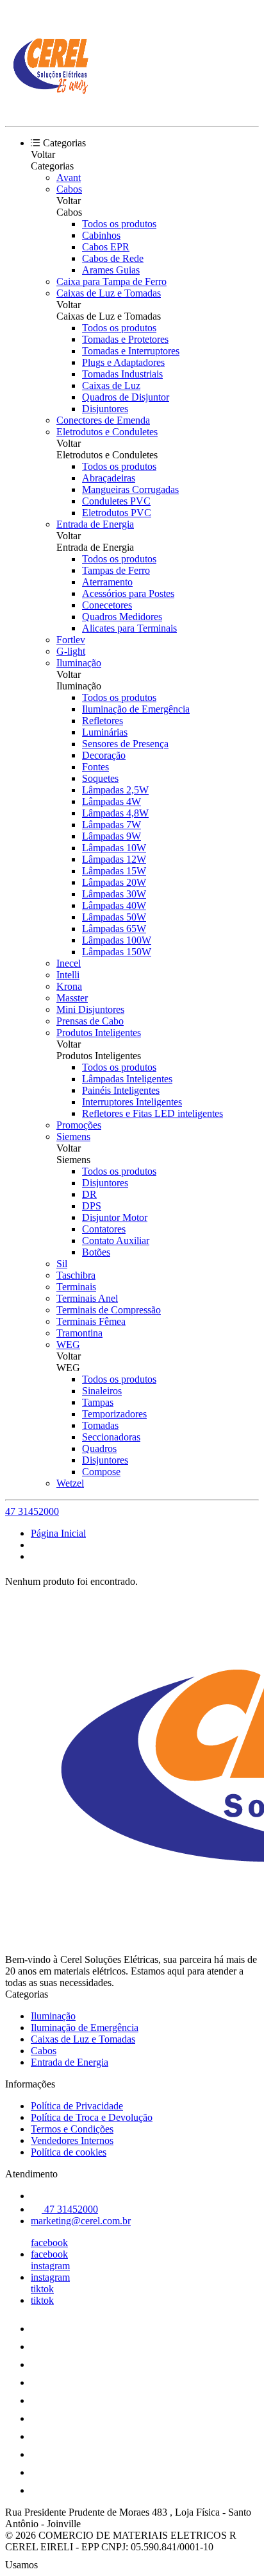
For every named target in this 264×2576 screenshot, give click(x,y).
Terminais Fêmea (91, 1321)
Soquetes (100, 778)
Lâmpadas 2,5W (115, 790)
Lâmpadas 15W (114, 871)
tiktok (42, 2289)
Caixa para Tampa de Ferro (111, 281)
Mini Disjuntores (90, 1009)
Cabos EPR (106, 247)
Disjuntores (105, 409)
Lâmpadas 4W (111, 801)
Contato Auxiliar (116, 1240)
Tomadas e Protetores (125, 339)
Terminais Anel (87, 1298)
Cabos (69, 189)
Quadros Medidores (122, 617)
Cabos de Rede (113, 258)
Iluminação (79, 663)
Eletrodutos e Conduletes (107, 432)
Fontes (95, 767)
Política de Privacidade (77, 2106)
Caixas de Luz (111, 385)
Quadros (99, 1448)
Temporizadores (114, 1414)
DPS (92, 1206)
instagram (50, 2266)
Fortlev (71, 640)
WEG (68, 1344)
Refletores (103, 721)
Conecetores (107, 605)
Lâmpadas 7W (111, 825)
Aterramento (107, 582)
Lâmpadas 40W (114, 905)
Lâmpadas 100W (117, 940)
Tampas (98, 1402)
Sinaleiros (102, 1391)
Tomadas (100, 1425)
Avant (69, 177)
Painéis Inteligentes (121, 1090)
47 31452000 (32, 1511)
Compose (101, 1472)
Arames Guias (111, 270)
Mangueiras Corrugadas (130, 489)
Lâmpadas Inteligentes (127, 1079)
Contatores (104, 1229)
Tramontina (79, 1333)
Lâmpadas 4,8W (115, 813)
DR (89, 1194)
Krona (69, 986)
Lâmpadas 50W (114, 917)
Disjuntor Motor (115, 1217)
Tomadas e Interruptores (131, 351)
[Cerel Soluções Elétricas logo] (53, 109)
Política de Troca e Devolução (92, 2117)
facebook (49, 2243)
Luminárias (105, 732)
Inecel (69, 963)
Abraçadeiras (109, 478)
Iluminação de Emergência (136, 709)
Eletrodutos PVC (117, 513)
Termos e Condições (72, 2129)
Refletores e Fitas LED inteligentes (153, 1113)
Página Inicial (58, 1533)
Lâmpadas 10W (114, 848)
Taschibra (76, 1275)
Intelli (68, 975)
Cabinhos (101, 235)
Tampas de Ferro (116, 570)
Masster (72, 998)
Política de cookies (69, 2152)
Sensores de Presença (125, 744)
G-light (71, 651)
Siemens (73, 1137)
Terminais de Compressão (109, 1310)
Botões (96, 1252)
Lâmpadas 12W (114, 859)
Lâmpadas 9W (111, 836)
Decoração (104, 755)
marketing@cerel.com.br (81, 2221)
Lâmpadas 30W (114, 894)
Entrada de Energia (95, 524)
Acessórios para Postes (128, 593)
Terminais (76, 1287)
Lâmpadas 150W (117, 952)
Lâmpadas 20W (114, 882)
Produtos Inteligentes (99, 1033)
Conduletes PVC (116, 501)
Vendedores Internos (72, 2140)
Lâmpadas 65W (114, 929)
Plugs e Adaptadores (123, 362)
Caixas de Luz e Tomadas (109, 293)
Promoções (79, 1125)
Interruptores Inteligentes (132, 1102)
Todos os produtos (119, 224)
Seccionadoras (111, 1437)
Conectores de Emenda (103, 420)
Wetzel (70, 1483)
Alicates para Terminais (129, 628)
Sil (62, 1264)
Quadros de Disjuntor (126, 397)
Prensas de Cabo (90, 1021)
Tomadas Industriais (122, 374)
